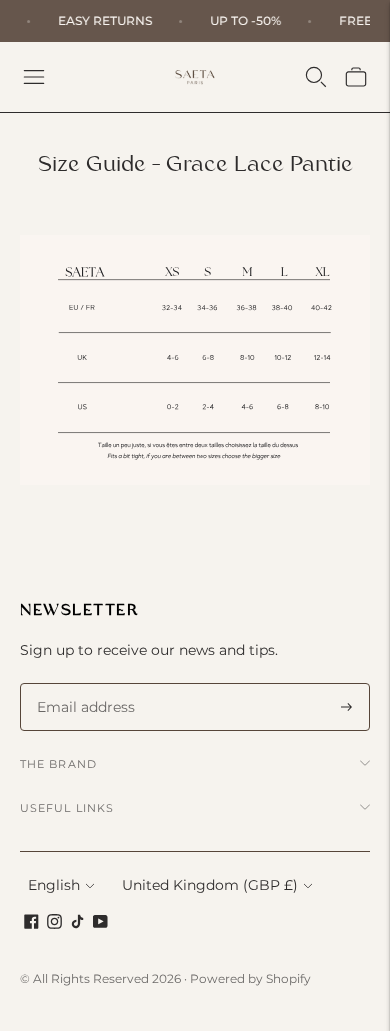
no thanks (194, 694)
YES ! (194, 650)
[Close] (354, 337)
